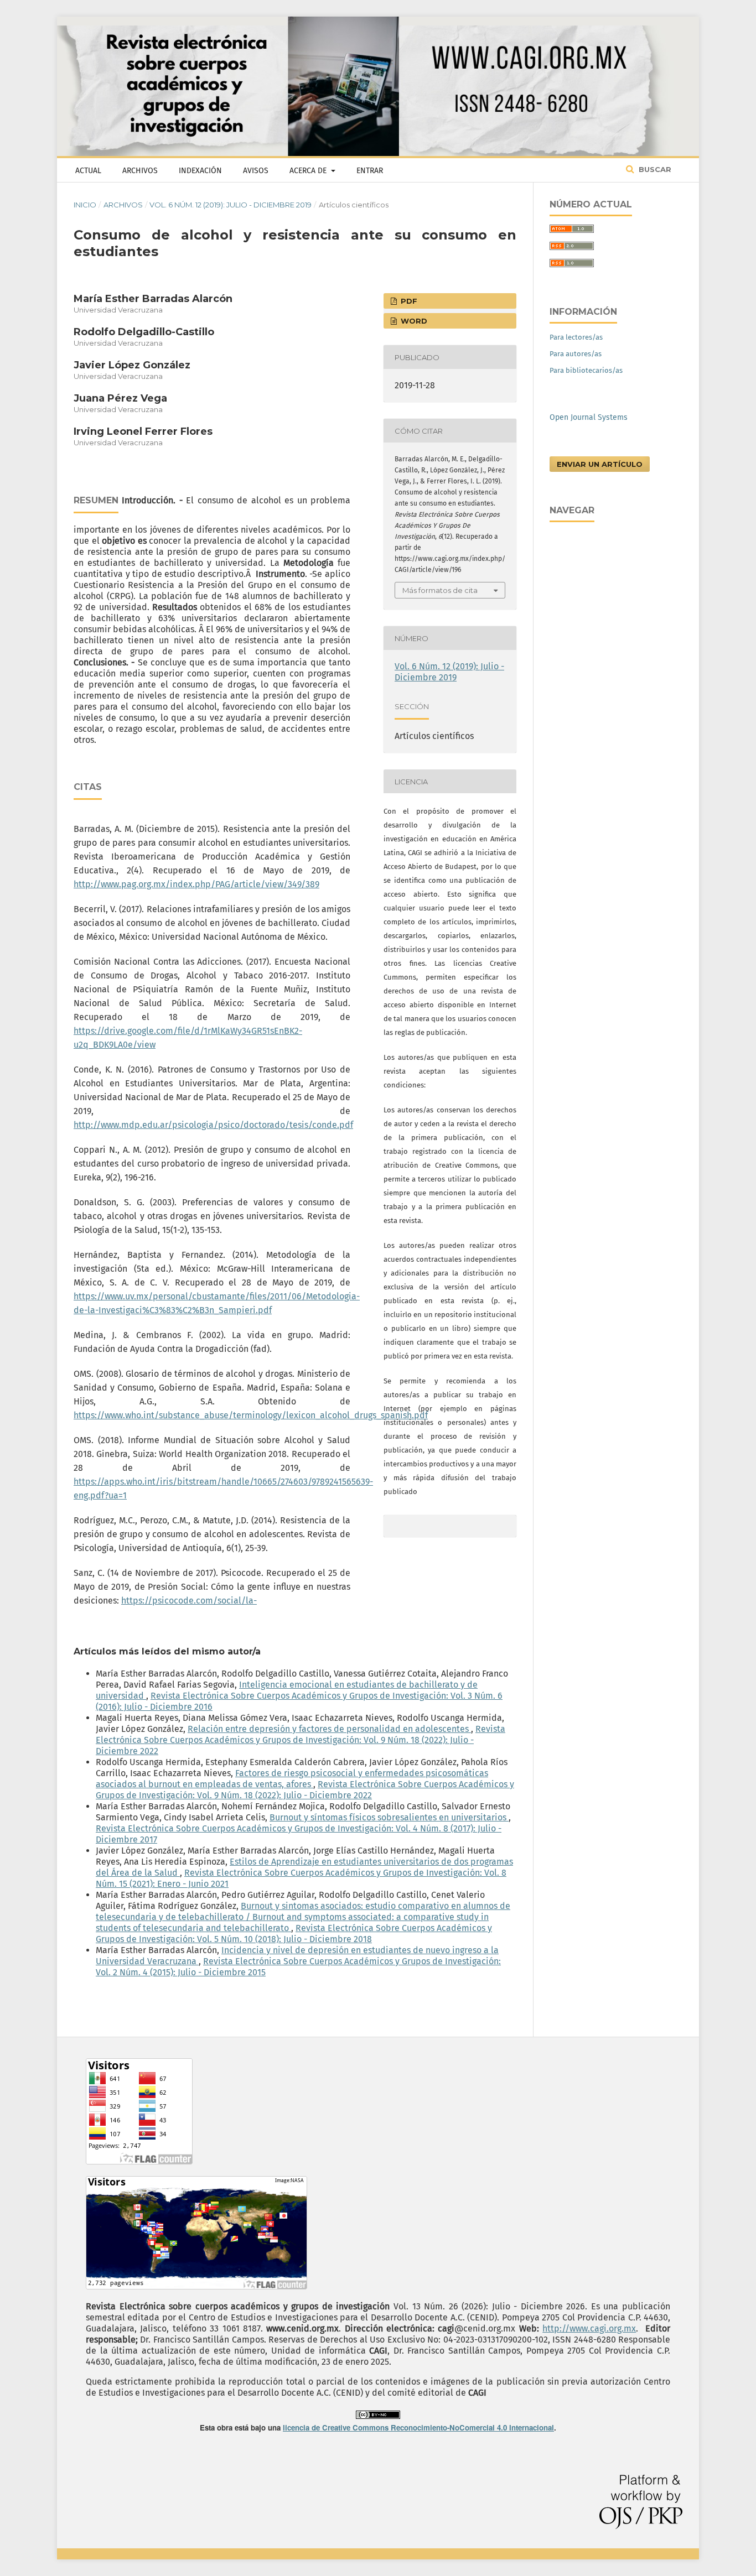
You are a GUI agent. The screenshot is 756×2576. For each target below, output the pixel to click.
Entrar (370, 171)
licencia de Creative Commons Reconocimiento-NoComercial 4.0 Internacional (418, 2427)
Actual (88, 171)
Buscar (654, 169)
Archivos (140, 171)
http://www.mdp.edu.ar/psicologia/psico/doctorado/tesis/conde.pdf (213, 1125)
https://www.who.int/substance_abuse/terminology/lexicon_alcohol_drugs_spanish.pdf (251, 1415)
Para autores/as (576, 354)
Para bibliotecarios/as (586, 370)
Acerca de (309, 171)
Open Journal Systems (589, 417)
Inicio (85, 205)
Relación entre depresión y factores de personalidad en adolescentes (329, 1729)
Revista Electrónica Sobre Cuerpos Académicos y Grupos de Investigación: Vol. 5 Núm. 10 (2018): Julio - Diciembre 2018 (294, 1934)
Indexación (200, 171)
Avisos (256, 171)
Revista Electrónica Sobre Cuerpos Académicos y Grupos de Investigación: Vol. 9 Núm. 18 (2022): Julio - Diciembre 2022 (301, 1740)
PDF (408, 301)
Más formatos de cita (440, 590)
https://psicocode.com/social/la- (189, 1601)
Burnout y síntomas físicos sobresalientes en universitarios (389, 1817)
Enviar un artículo (600, 464)
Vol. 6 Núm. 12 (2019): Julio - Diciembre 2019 (231, 205)
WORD (413, 321)
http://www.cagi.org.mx (589, 2328)
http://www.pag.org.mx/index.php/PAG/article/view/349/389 (196, 884)
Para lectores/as (576, 337)
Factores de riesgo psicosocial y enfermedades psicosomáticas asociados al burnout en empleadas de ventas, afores (292, 1779)
